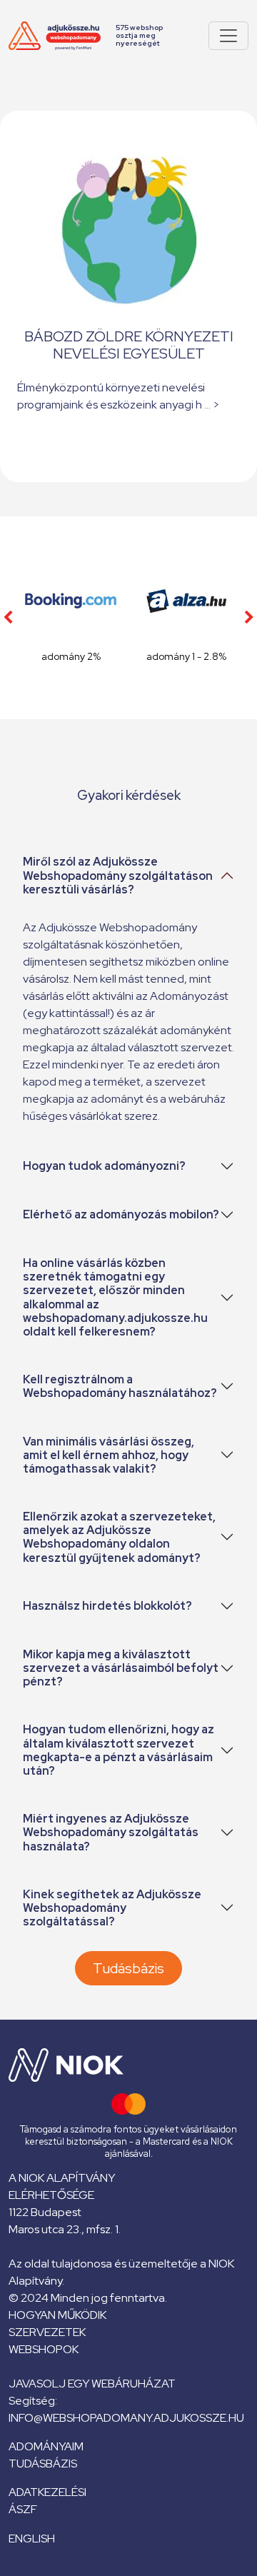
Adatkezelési (47, 2492)
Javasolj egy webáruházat (92, 2384)
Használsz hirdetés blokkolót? (107, 1606)
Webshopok (44, 2349)
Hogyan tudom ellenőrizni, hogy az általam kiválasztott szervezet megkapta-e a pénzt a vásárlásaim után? (119, 1750)
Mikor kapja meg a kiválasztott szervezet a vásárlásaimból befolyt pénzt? (121, 1668)
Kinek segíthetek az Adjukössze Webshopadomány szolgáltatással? (112, 1908)
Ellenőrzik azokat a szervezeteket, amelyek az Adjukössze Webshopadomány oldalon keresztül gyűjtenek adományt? (119, 1537)
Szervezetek (47, 2332)
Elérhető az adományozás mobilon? (121, 1214)
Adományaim (46, 2446)
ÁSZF (23, 2509)
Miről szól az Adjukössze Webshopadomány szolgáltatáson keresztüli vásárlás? (118, 875)
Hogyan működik (57, 2315)
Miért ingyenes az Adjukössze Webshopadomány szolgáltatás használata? (111, 1832)
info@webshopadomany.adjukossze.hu (126, 2418)
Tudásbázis (128, 1968)
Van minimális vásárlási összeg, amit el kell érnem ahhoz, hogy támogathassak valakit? (109, 1455)
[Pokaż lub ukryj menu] (228, 36)
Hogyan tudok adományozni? (104, 1166)
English (32, 2539)
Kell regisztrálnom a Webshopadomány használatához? (120, 1386)
